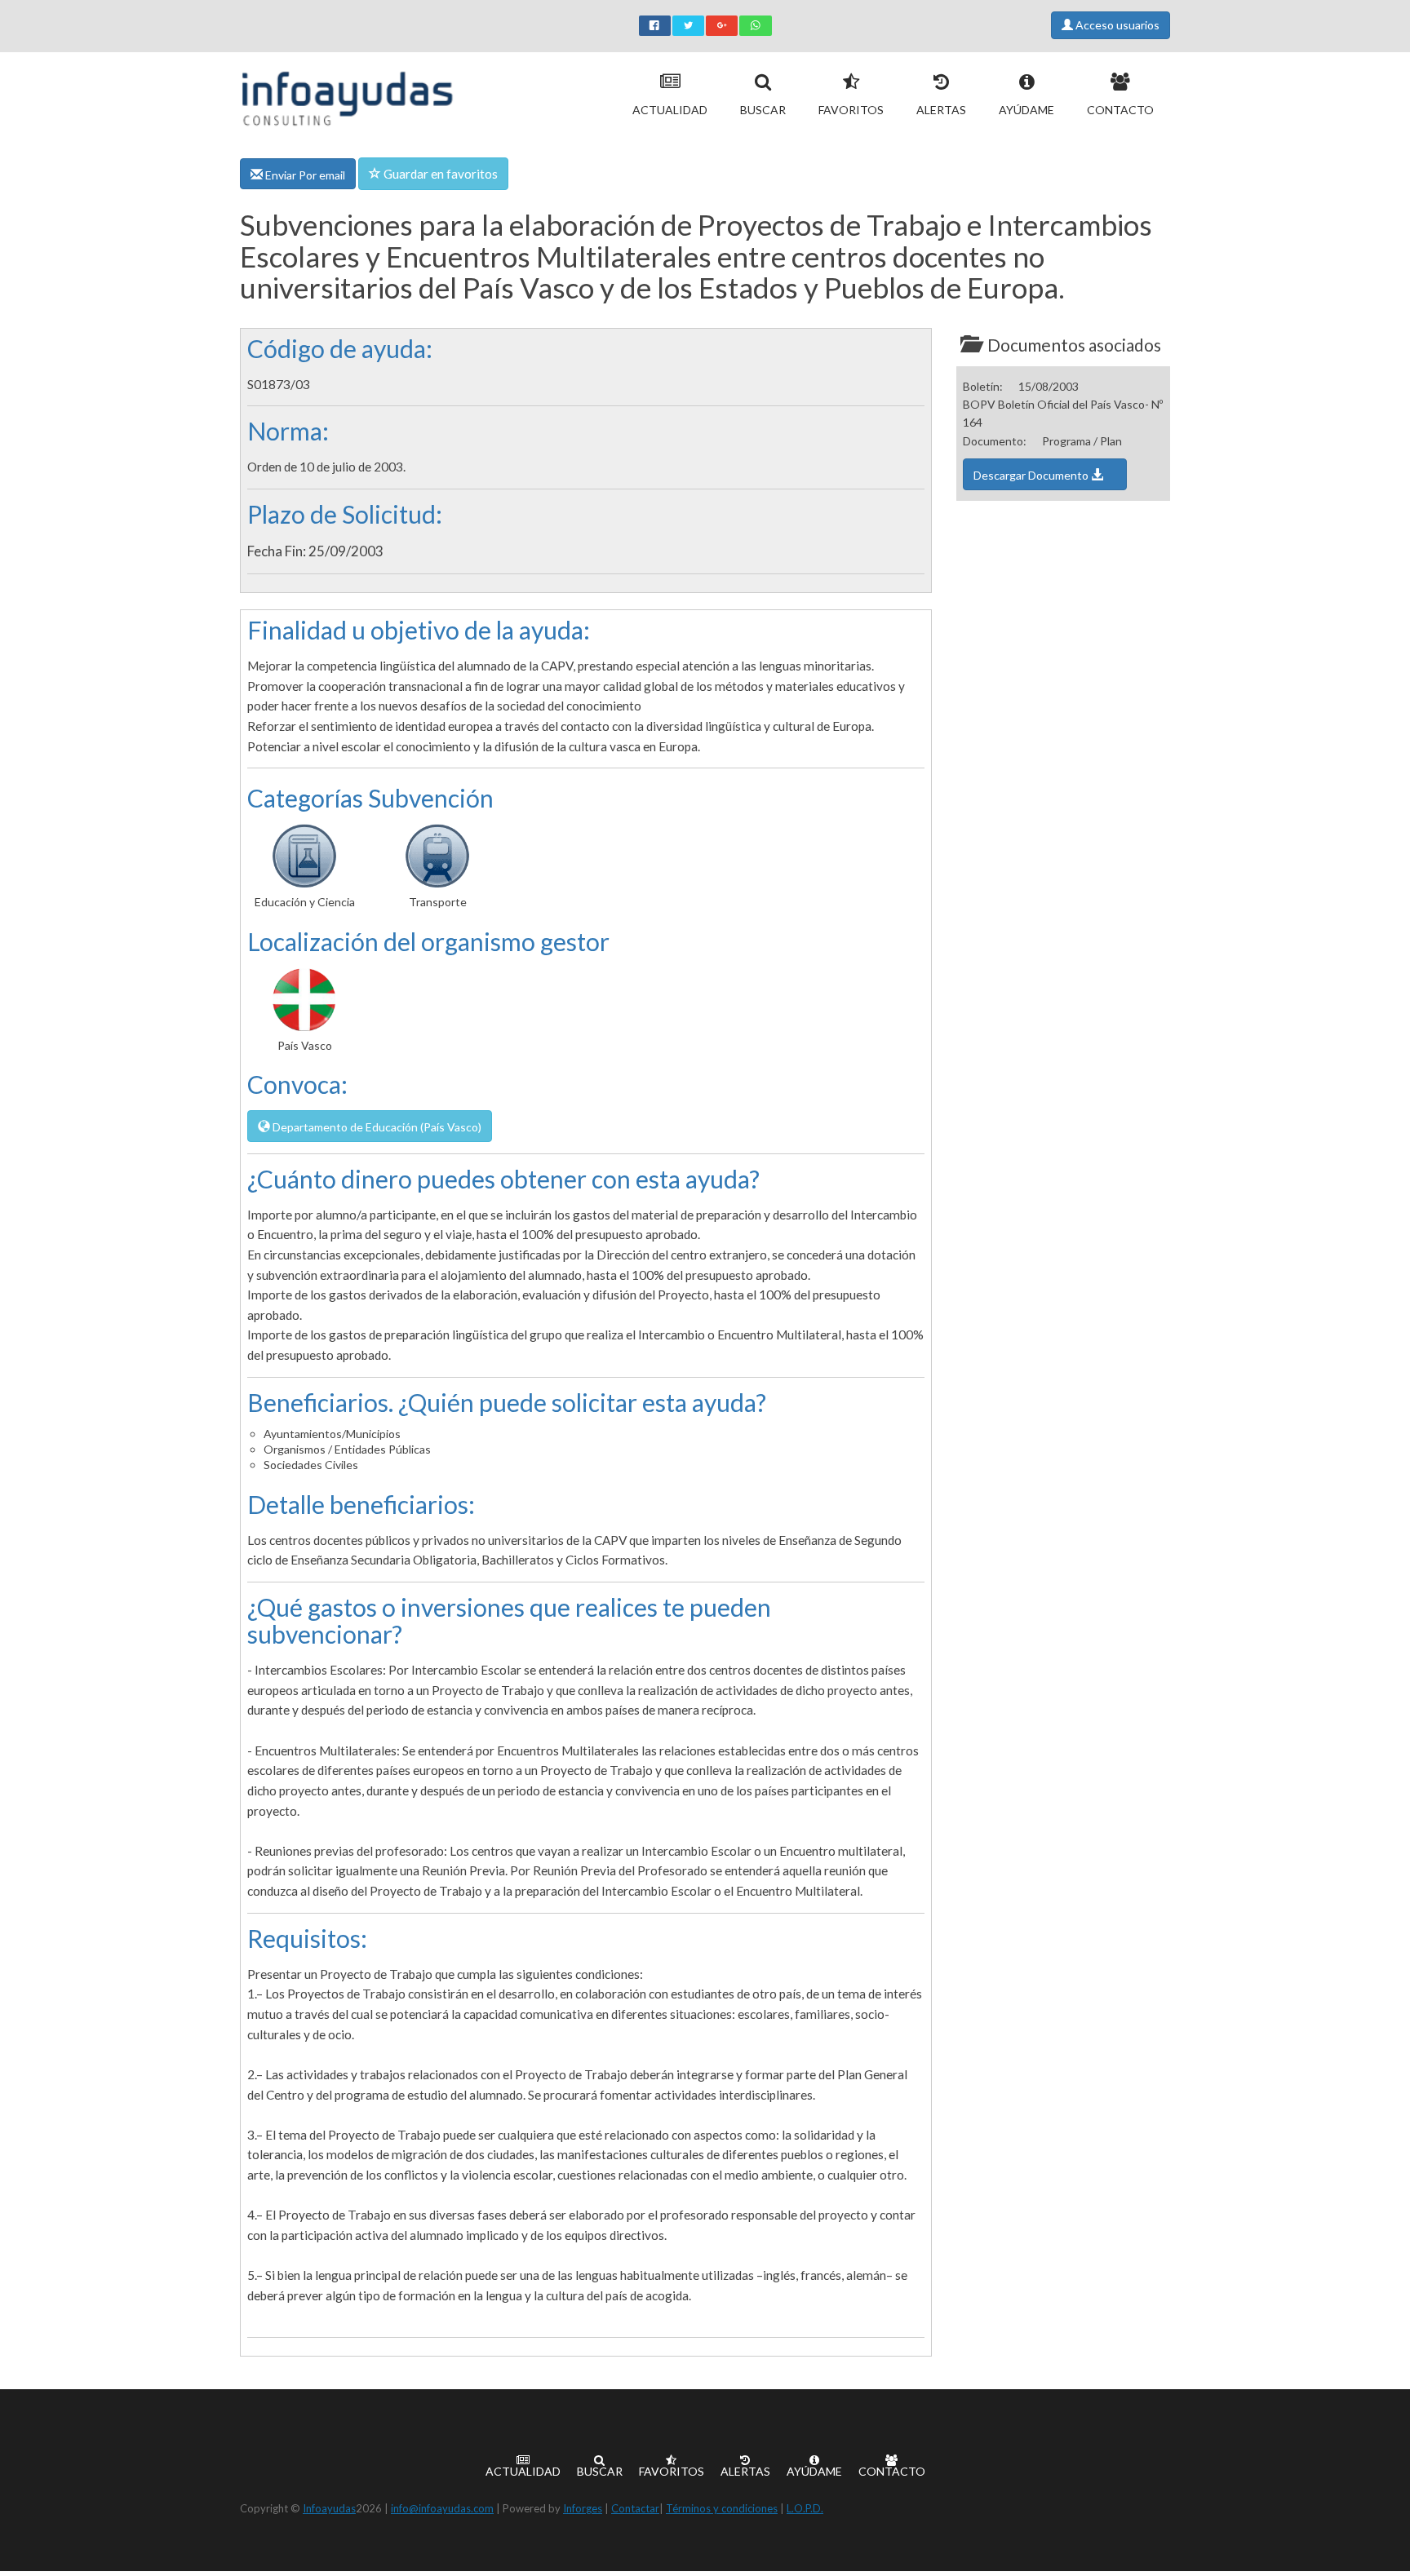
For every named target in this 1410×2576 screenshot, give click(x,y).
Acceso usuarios (1116, 25)
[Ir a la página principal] (347, 95)
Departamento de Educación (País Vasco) (376, 1127)
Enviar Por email (304, 175)
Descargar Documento (1032, 475)
